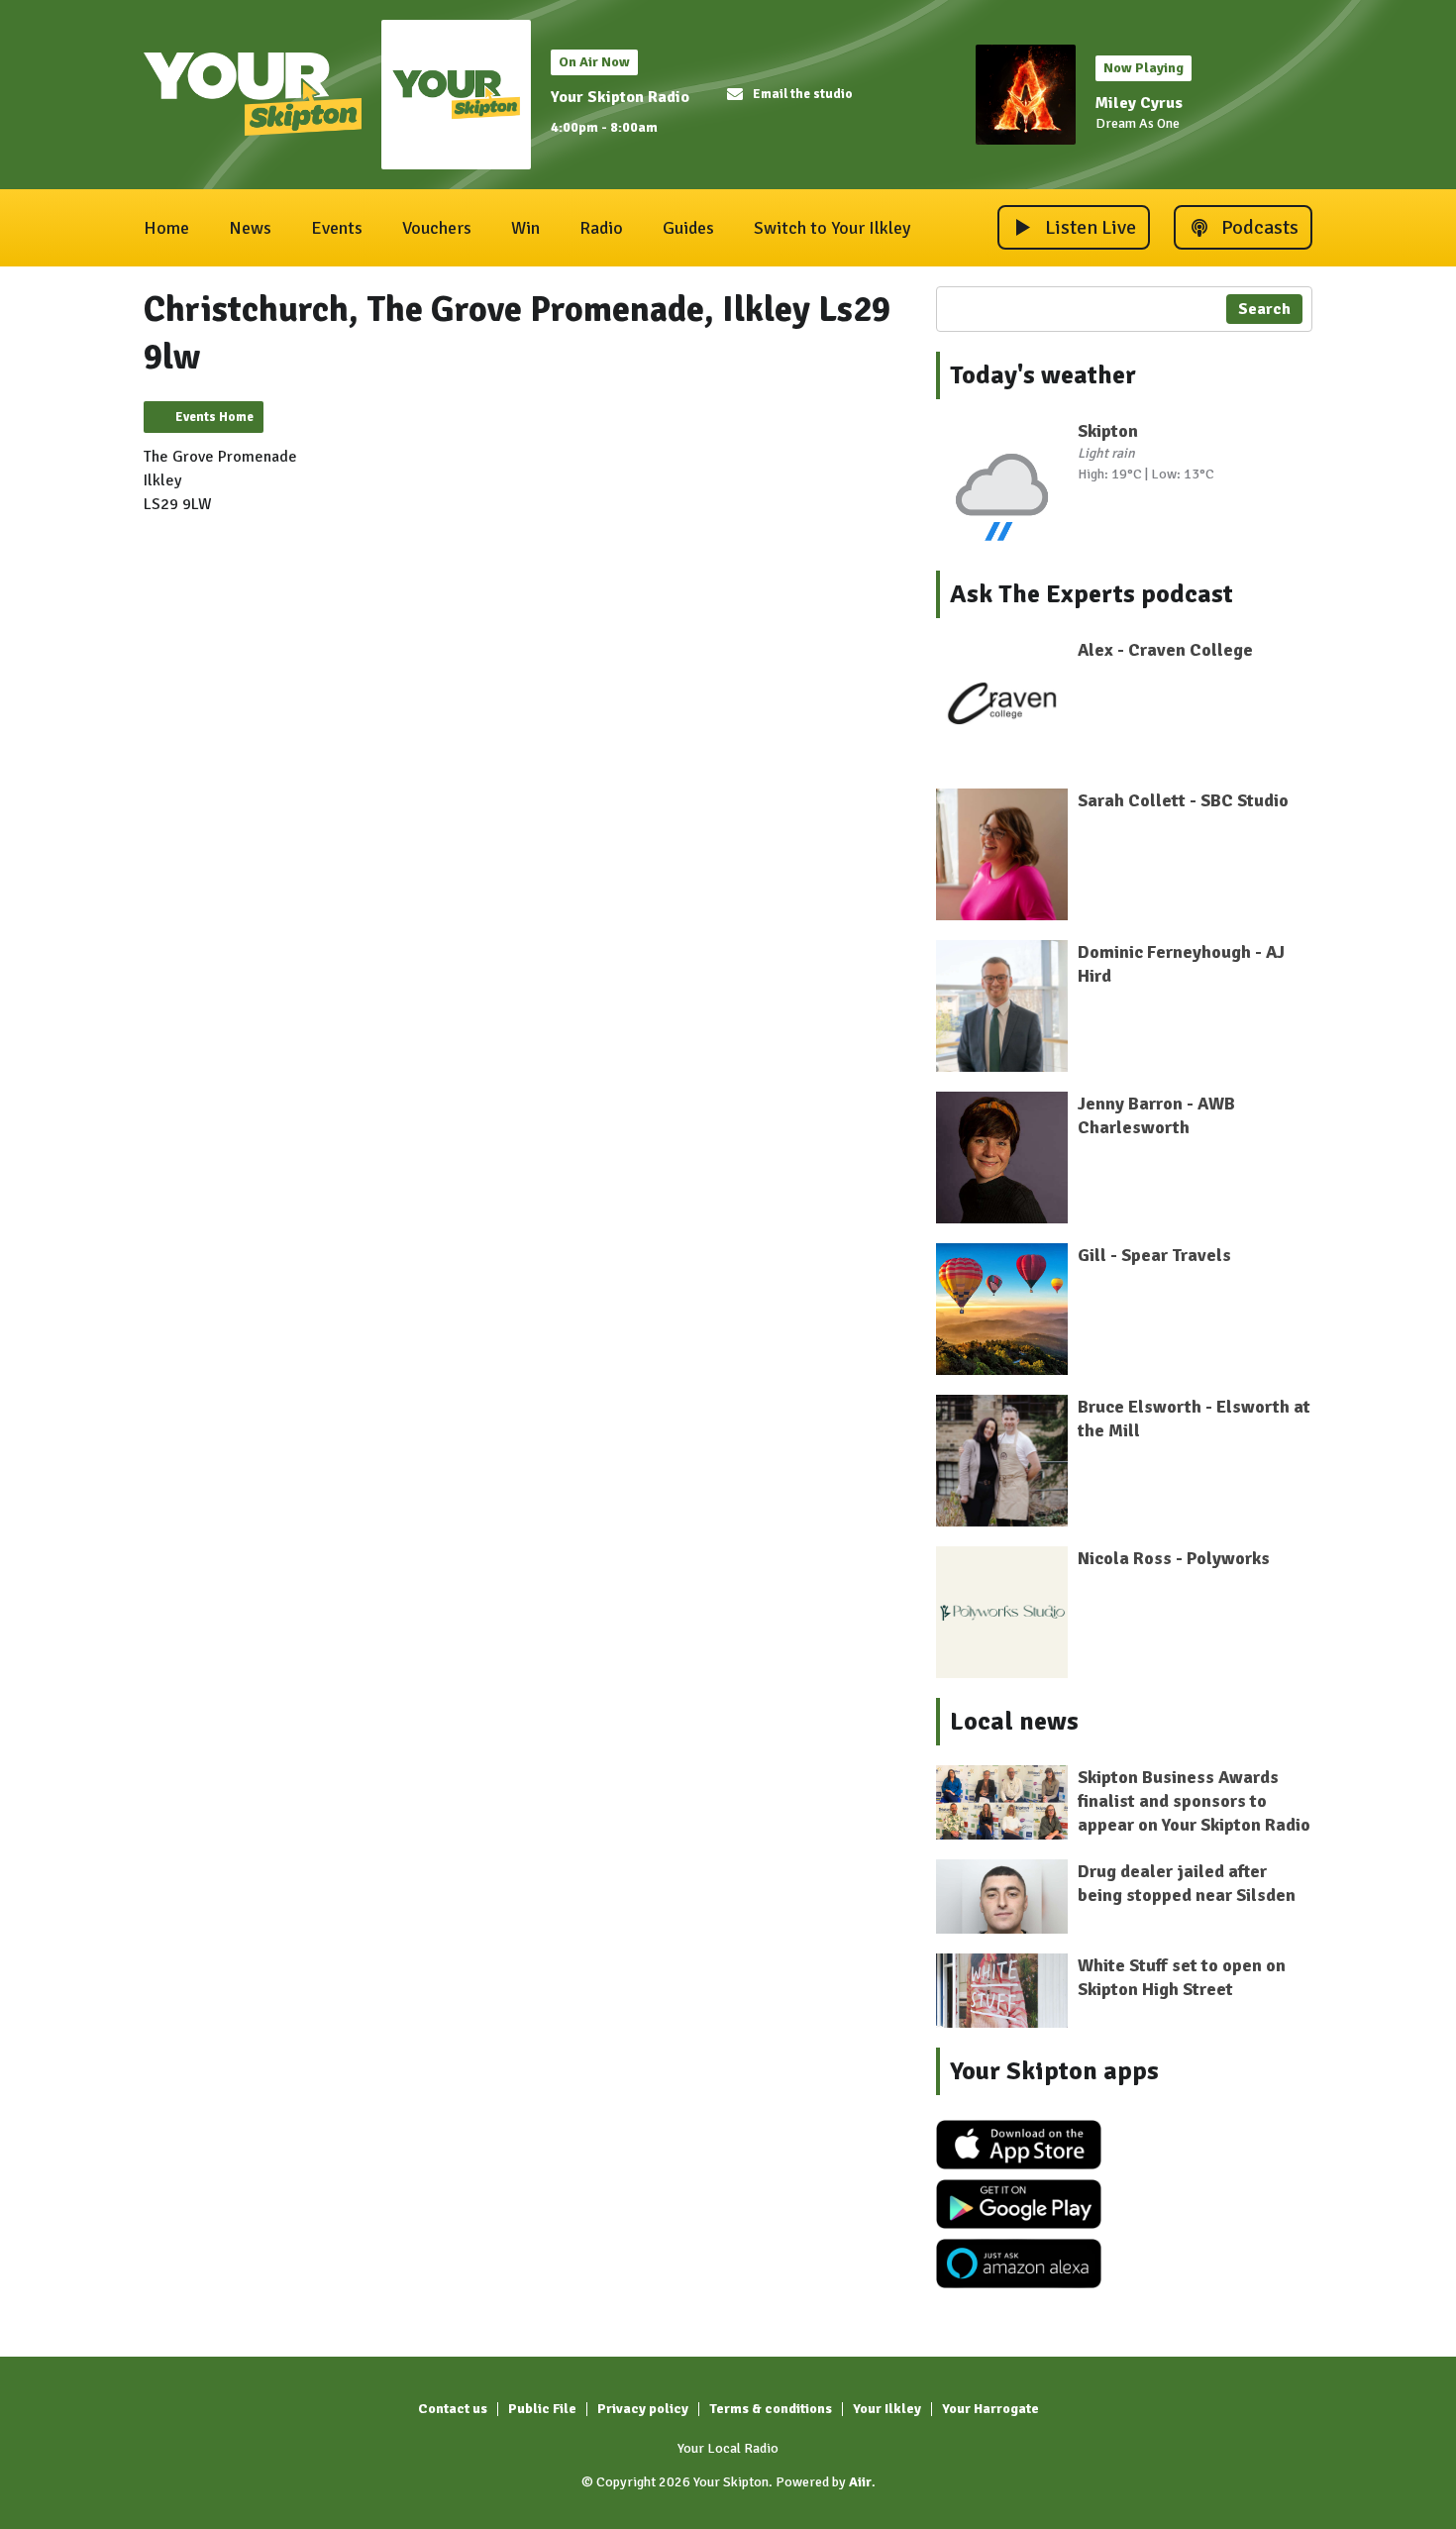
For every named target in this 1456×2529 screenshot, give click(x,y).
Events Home (214, 417)
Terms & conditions (771, 2409)
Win (525, 228)
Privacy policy (643, 2409)
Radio (601, 228)
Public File (542, 2409)
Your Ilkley (887, 2409)
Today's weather (1043, 375)
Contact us (453, 2409)
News (250, 228)
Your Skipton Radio (620, 97)
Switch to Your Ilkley (832, 228)
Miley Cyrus (1139, 103)
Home (166, 228)
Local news (1014, 1722)
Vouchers (437, 228)
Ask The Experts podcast (1092, 594)
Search (1264, 309)
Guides (688, 228)
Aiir (860, 2482)
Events (337, 228)
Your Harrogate (990, 2409)
